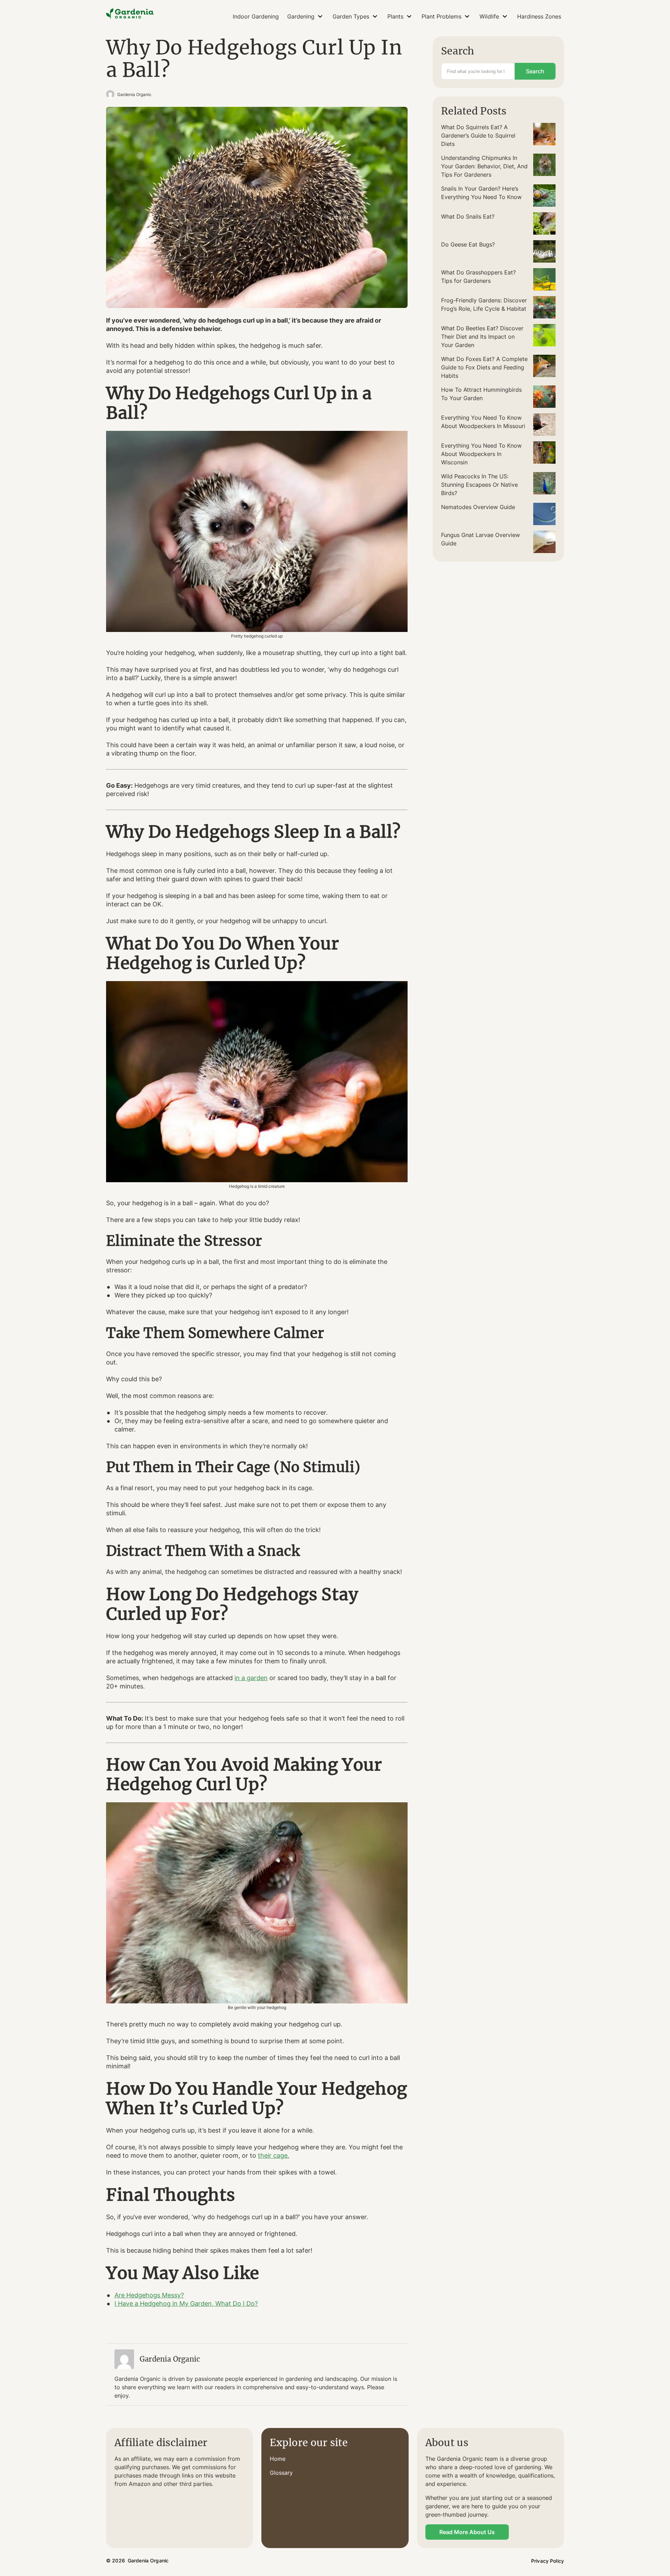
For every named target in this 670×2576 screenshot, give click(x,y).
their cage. (274, 2155)
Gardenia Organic (134, 94)
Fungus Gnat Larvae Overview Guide (481, 539)
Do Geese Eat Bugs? (468, 244)
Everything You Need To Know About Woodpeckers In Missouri (483, 422)
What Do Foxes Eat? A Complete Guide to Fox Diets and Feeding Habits (484, 367)
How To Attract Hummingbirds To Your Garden (481, 394)
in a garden (251, 1678)
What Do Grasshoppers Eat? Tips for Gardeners (478, 277)
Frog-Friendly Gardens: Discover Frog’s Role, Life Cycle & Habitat (484, 304)
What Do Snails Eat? (468, 216)
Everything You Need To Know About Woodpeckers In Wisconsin (481, 454)
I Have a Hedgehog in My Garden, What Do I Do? (186, 2303)
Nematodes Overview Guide (478, 507)
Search (535, 71)
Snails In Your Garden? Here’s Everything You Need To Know (481, 193)
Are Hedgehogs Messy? (149, 2295)
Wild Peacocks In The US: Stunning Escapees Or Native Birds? (479, 485)
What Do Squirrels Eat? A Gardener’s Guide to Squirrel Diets (478, 135)
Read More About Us (467, 2532)
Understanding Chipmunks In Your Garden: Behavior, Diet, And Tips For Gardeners (484, 166)
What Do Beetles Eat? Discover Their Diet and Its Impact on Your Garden (482, 337)
